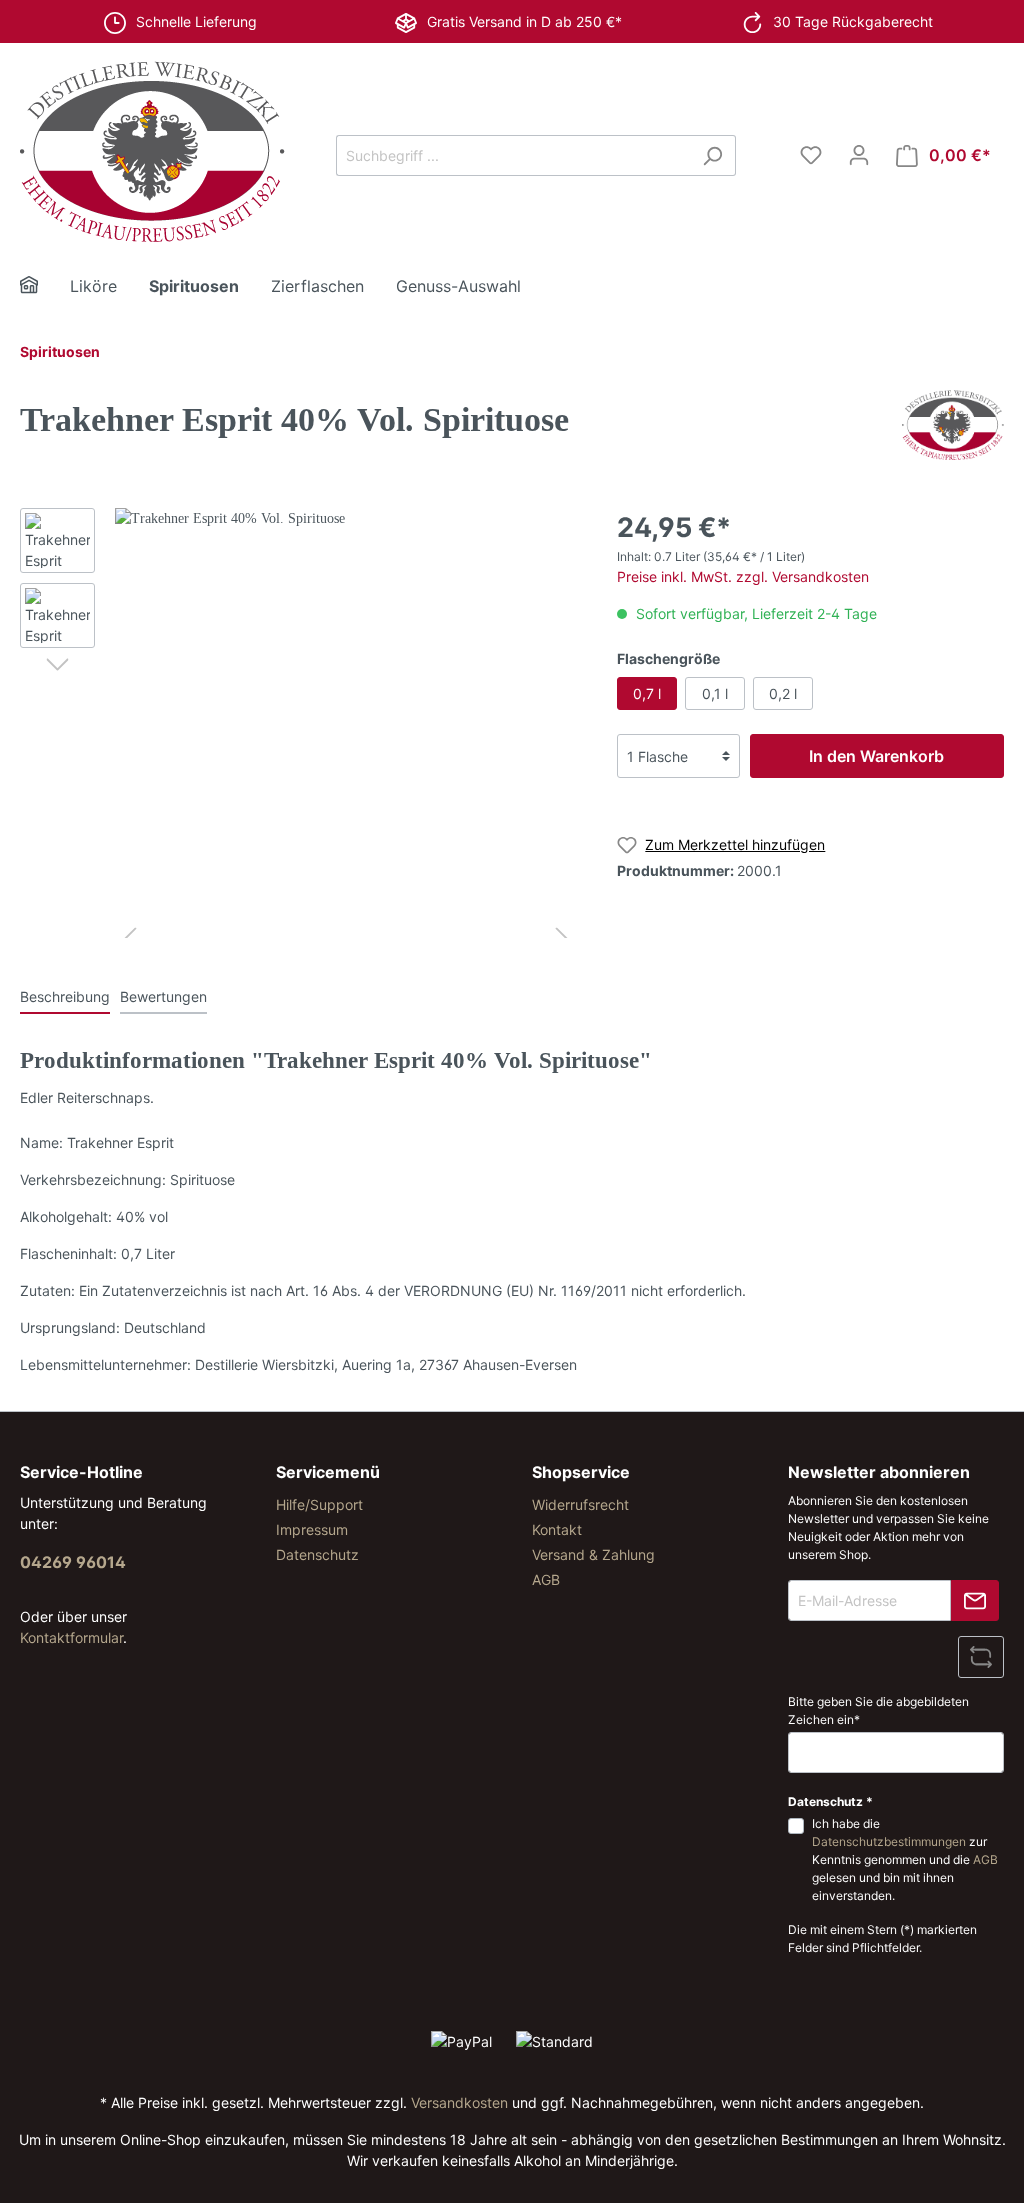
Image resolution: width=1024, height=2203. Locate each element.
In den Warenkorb (876, 756)
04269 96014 (73, 1562)
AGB (546, 1579)
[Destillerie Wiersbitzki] (953, 423)
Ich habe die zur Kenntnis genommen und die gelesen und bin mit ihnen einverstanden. (905, 1859)
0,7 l (647, 693)
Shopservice (581, 1472)
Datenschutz (317, 1554)
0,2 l (783, 693)
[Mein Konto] (859, 155)
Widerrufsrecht (580, 1504)
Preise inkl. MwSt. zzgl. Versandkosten (743, 576)
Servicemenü (328, 1472)
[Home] (45, 287)
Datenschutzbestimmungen (889, 1841)
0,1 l (715, 693)
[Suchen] (712, 155)
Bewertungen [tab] (163, 996)
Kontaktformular (71, 1637)
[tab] (65, 996)
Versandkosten (459, 2102)
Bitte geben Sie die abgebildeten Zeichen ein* (878, 1710)
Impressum (312, 1529)
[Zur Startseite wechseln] (152, 151)
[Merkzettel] (811, 155)
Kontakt (557, 1529)
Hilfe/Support (319, 1504)
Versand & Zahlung (593, 1554)
